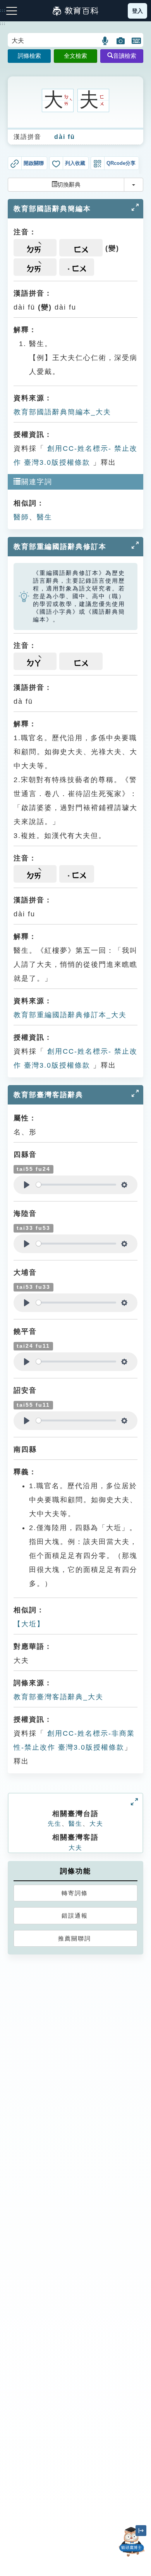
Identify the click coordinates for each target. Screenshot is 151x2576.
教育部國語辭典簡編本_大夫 (62, 412)
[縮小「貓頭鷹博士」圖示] (141, 2531)
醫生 (45, 517)
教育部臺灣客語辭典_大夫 (58, 1697)
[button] (106, 41)
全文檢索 (75, 56)
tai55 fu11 (33, 1405)
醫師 (21, 517)
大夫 (96, 1824)
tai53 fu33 (33, 1287)
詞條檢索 (29, 56)
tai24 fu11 (33, 1346)
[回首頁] (75, 11)
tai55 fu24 (33, 1169)
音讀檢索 (125, 56)
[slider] (76, 1185)
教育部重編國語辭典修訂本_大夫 (70, 1015)
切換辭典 (69, 184)
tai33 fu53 (33, 1228)
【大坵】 (29, 1624)
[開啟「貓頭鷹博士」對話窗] (132, 2542)
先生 (55, 1824)
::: (3, 24)
